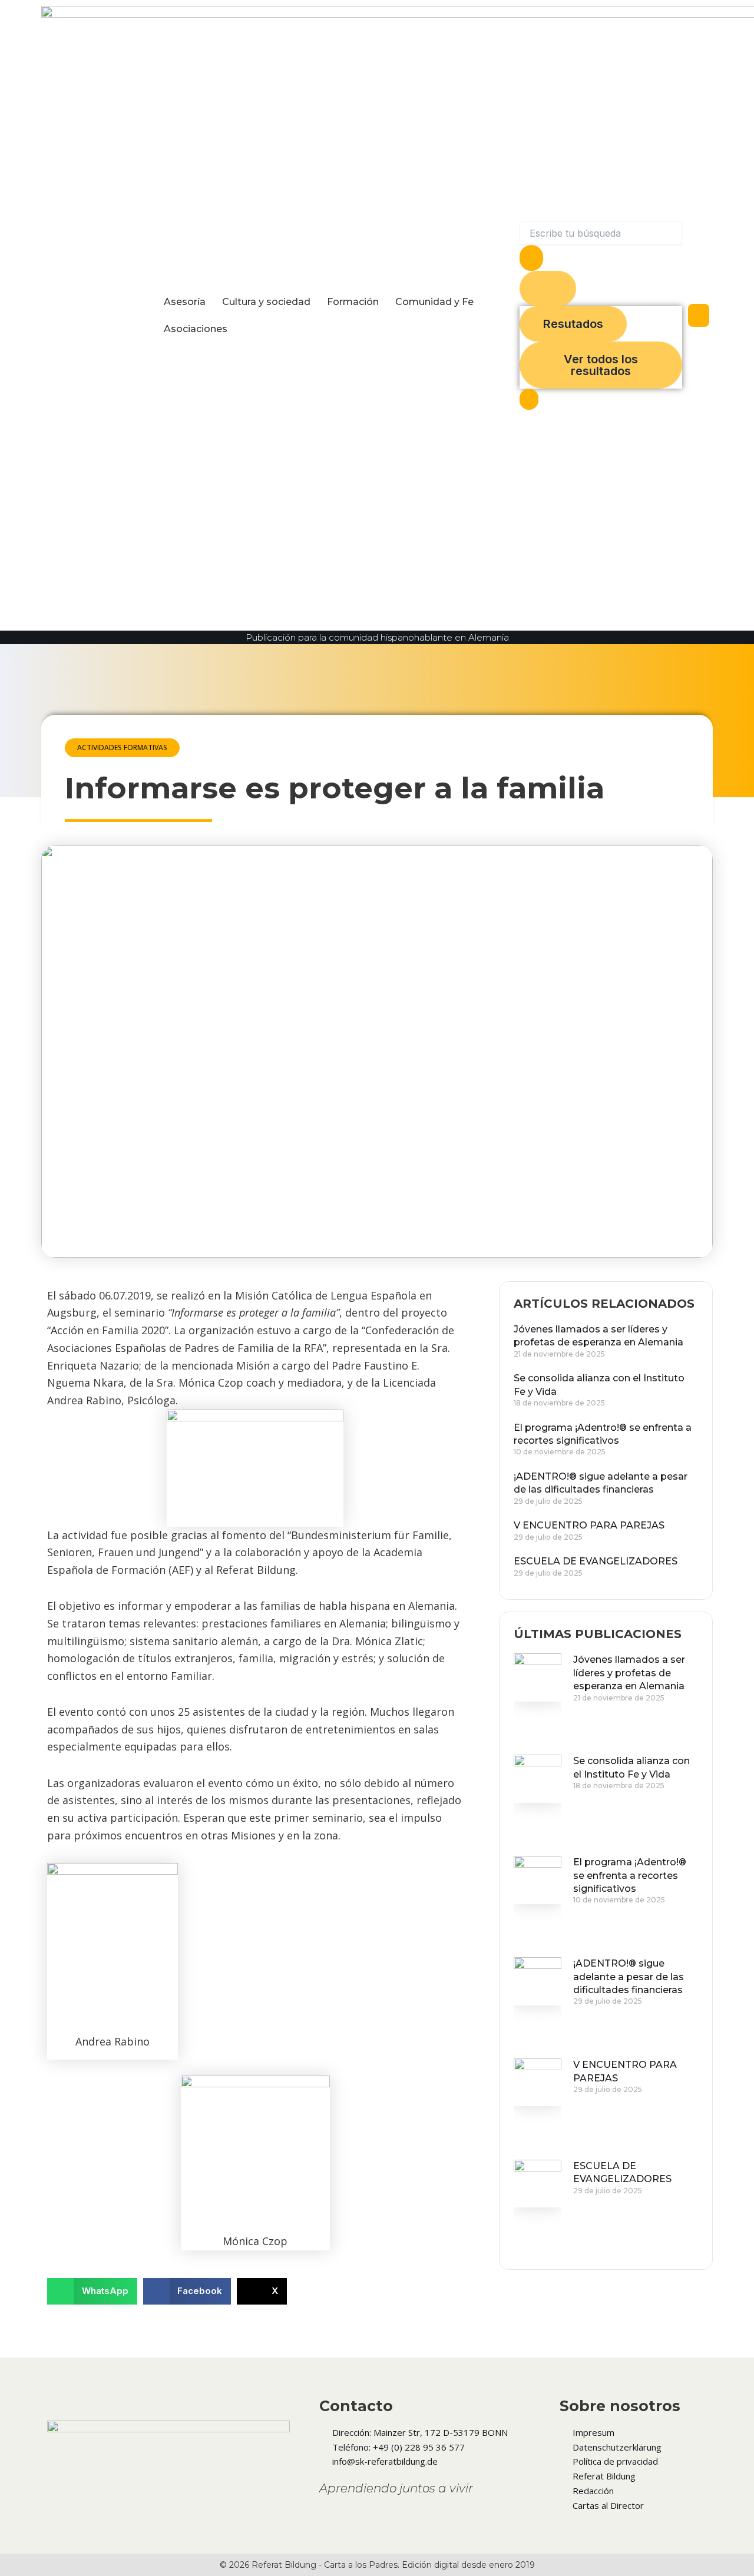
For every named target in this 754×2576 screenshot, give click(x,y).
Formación (353, 302)
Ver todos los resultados (601, 365)
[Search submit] (531, 258)
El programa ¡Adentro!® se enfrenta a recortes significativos (630, 1875)
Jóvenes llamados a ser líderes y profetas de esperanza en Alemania (629, 1673)
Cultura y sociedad (266, 302)
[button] (92, 2291)
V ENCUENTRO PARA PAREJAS (589, 1525)
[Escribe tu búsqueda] (529, 399)
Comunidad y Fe (434, 302)
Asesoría (185, 302)
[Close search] (548, 289)
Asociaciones (196, 329)
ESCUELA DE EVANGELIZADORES (596, 1561)
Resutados (573, 324)
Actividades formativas (122, 747)
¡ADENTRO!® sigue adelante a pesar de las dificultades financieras (629, 1977)
